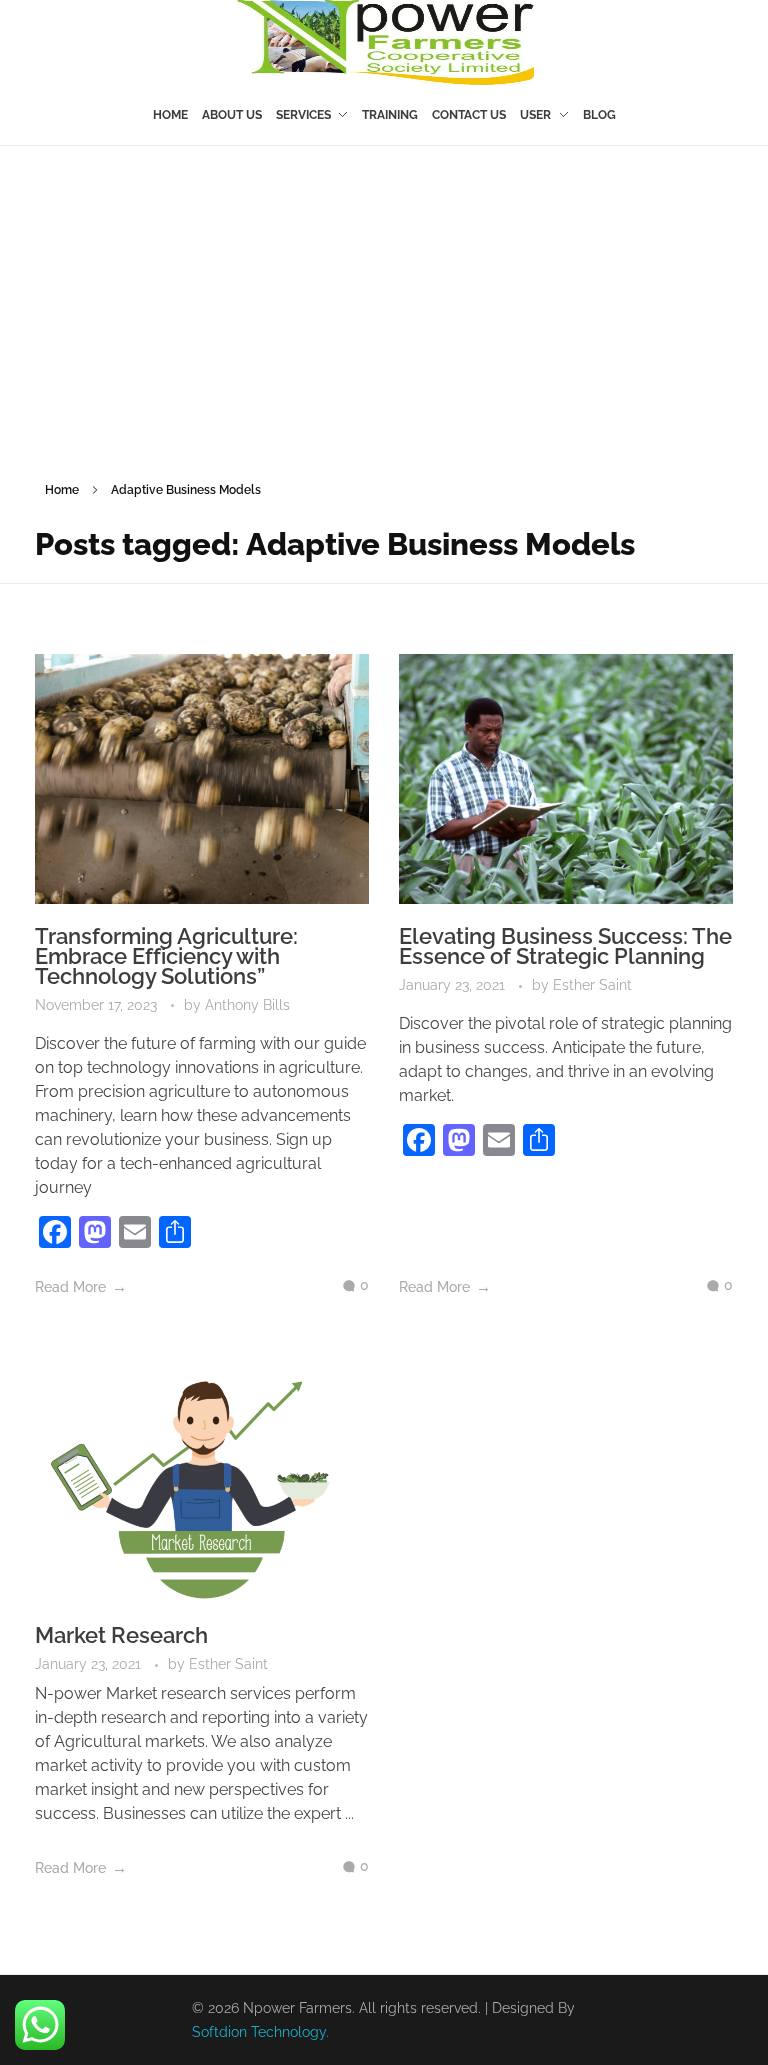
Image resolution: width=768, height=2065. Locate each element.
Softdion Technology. (260, 2032)
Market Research (121, 1635)
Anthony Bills (247, 1005)
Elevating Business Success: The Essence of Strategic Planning (565, 946)
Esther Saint (592, 985)
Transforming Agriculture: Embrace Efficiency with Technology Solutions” (166, 956)
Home (62, 490)
